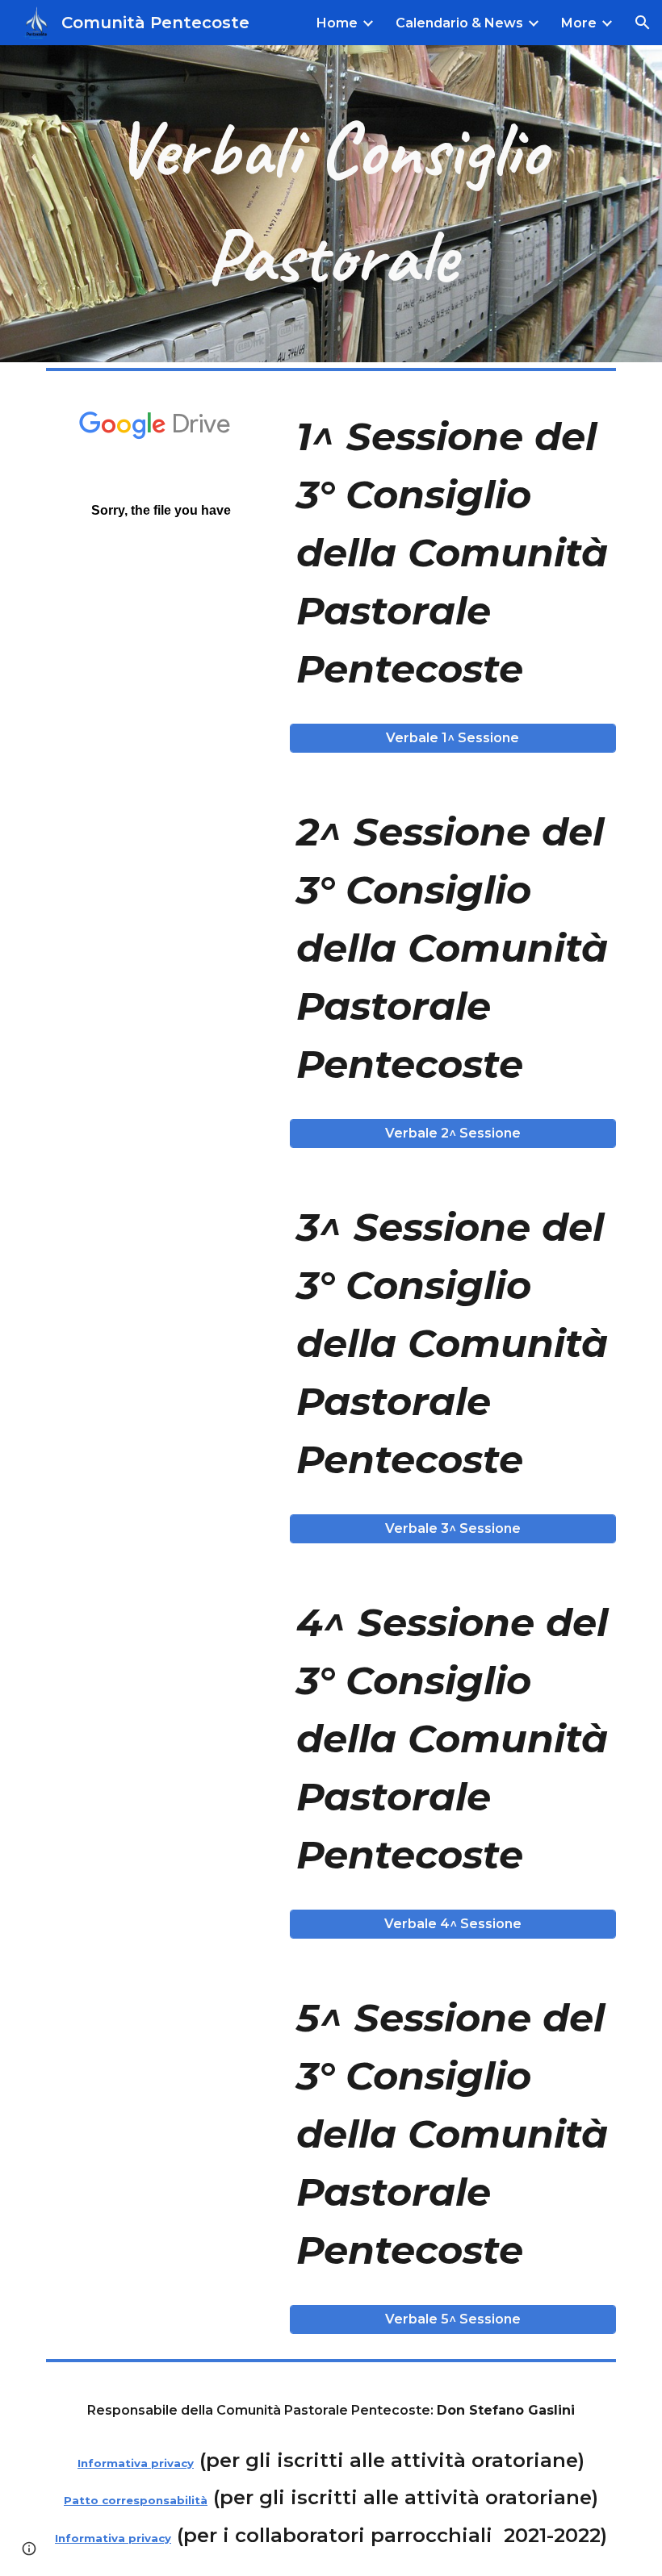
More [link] (579, 23)
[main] (331, 204)
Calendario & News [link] (459, 23)
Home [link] (337, 23)
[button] (643, 23)
